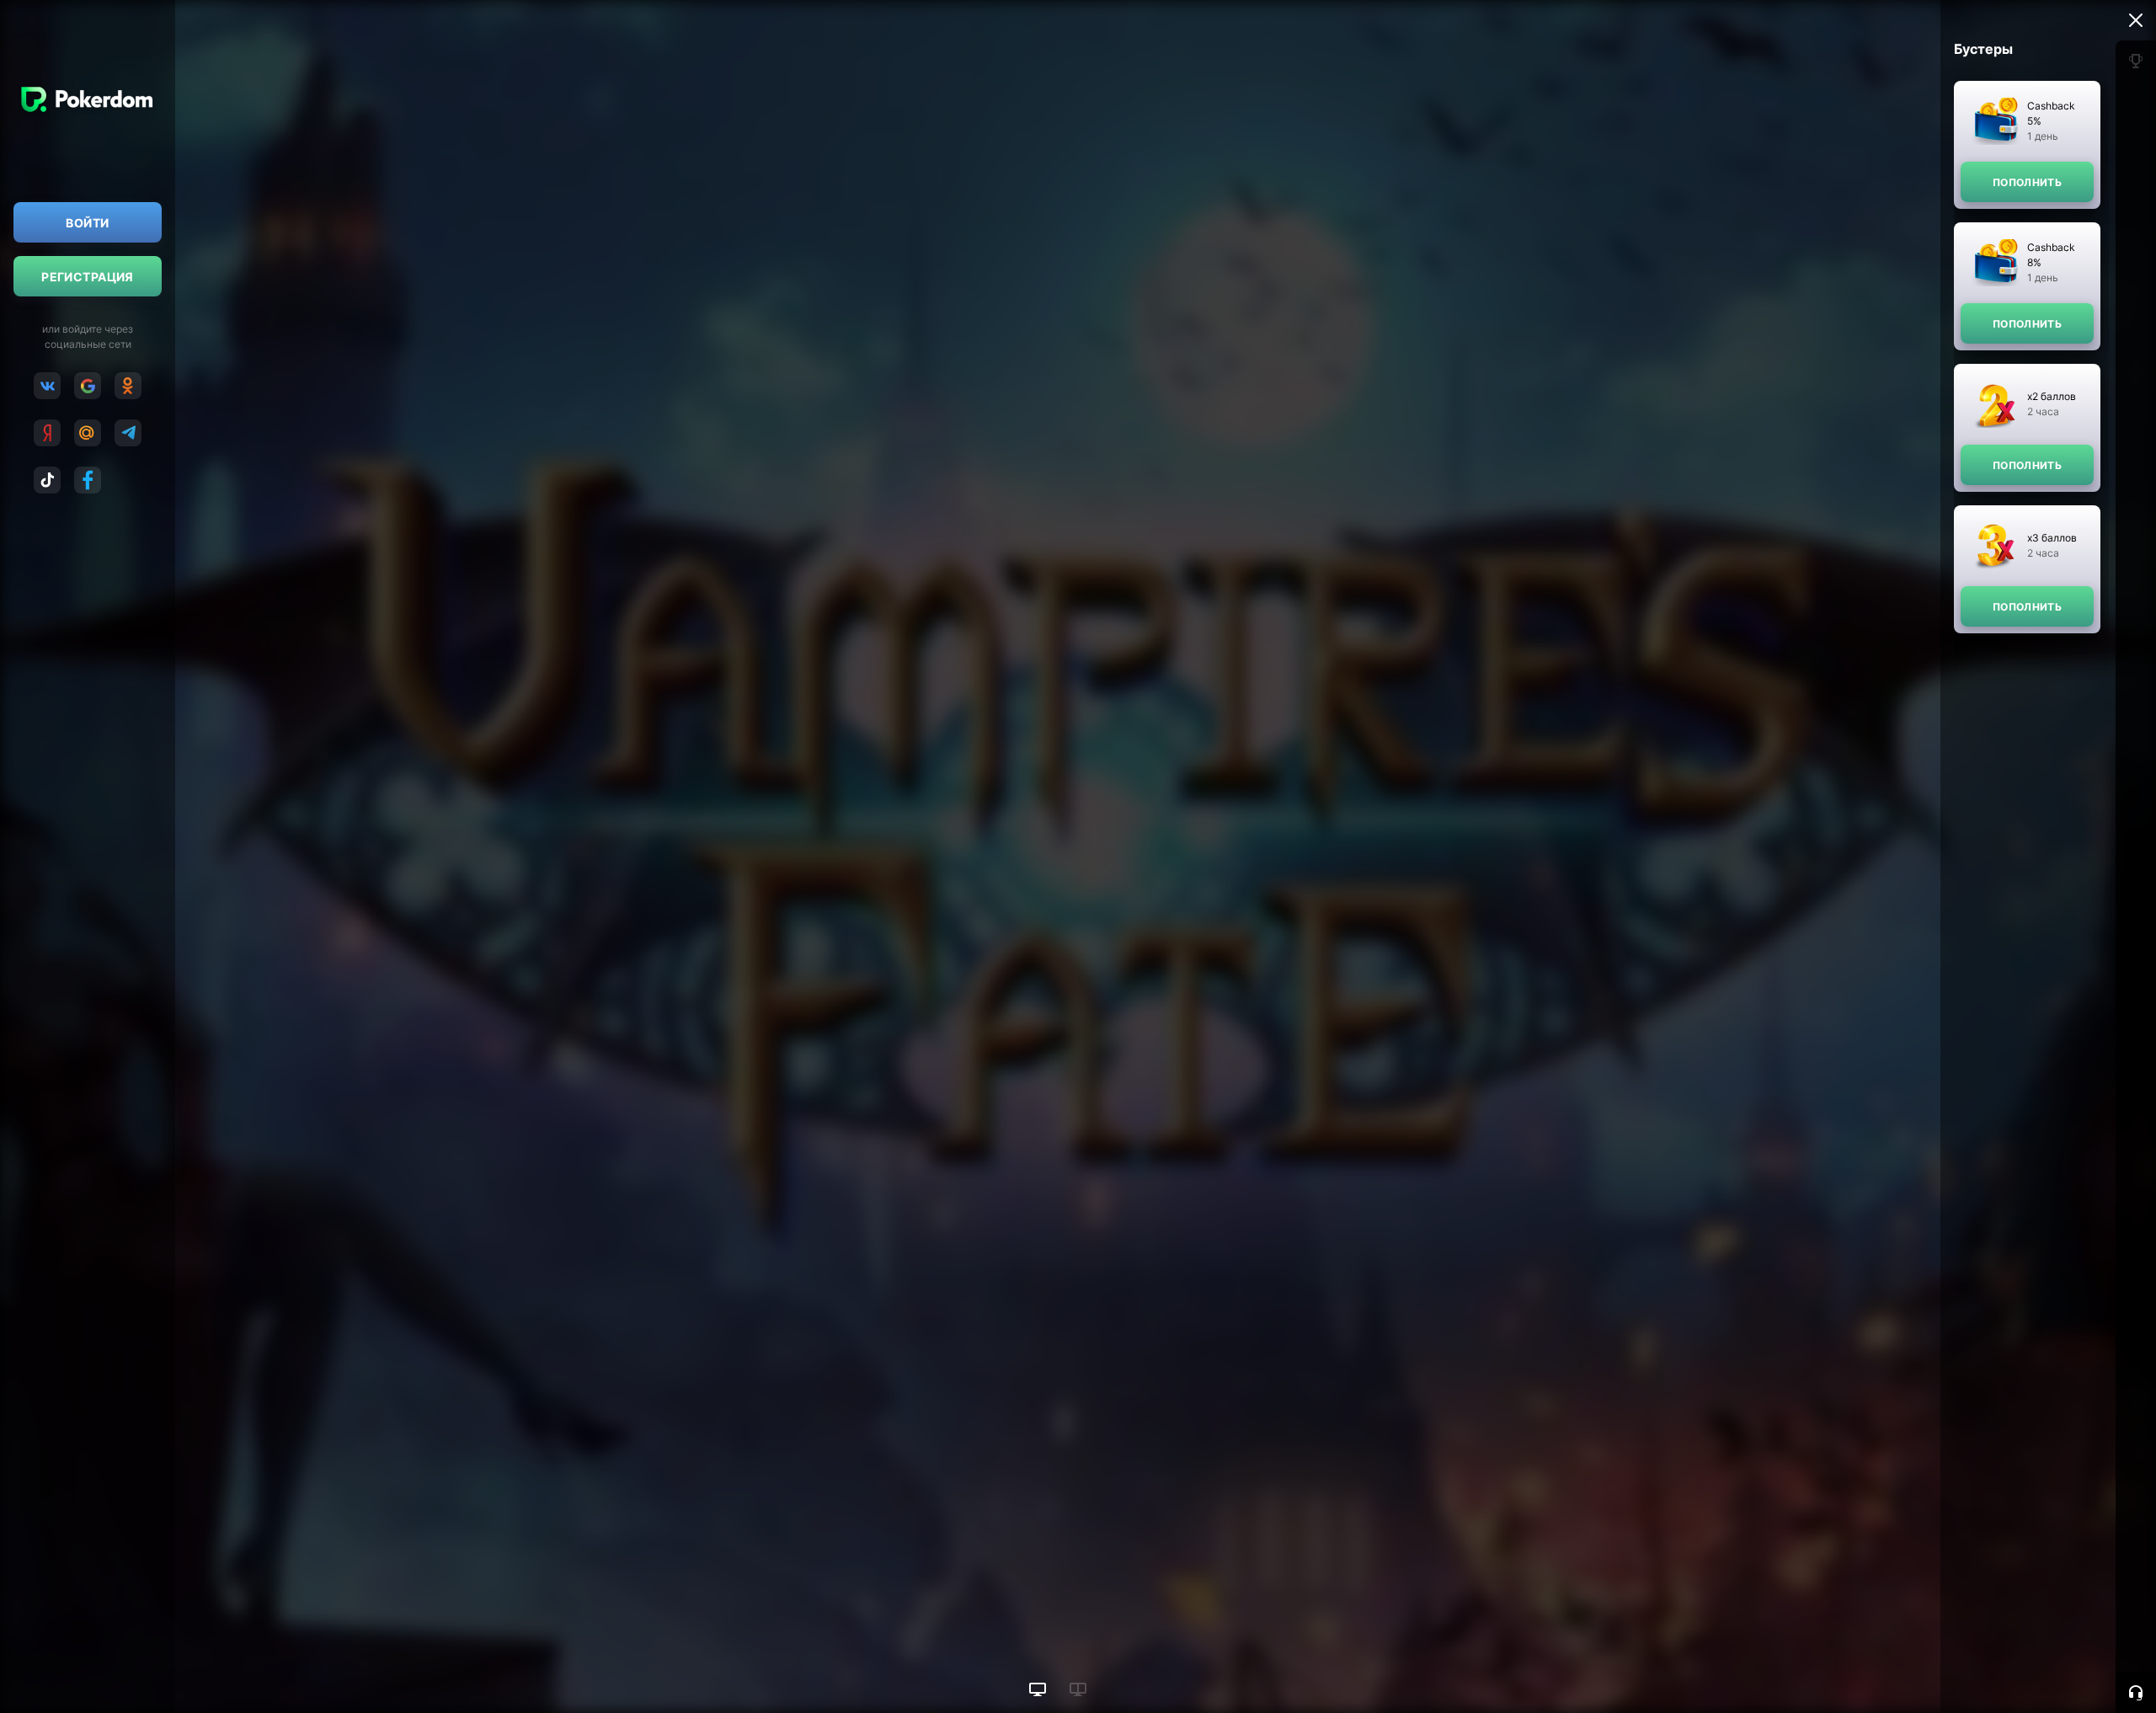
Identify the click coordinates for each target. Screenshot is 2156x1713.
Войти (87, 223)
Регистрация (88, 277)
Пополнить (2027, 182)
